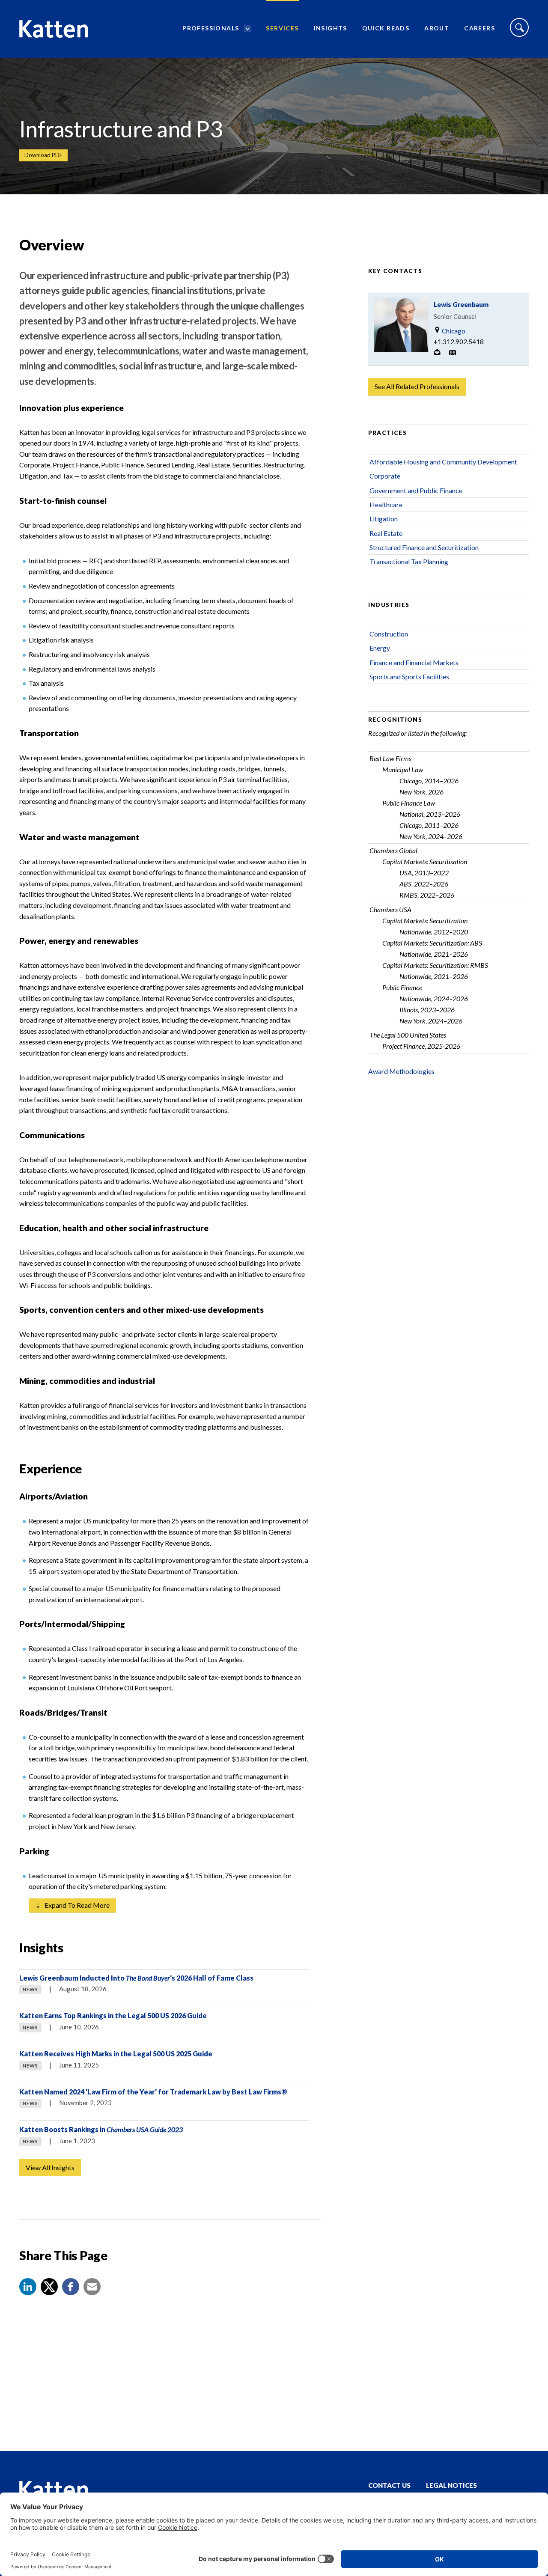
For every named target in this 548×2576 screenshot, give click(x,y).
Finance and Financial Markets (414, 662)
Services (282, 28)
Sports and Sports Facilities (409, 677)
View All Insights (50, 2167)
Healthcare (386, 504)
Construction (389, 634)
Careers (479, 28)
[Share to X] (49, 2287)
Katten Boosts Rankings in (101, 2129)
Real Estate (386, 533)
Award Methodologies (401, 1071)
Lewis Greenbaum (461, 304)
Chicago (453, 331)
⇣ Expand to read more (72, 1905)
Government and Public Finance (416, 490)
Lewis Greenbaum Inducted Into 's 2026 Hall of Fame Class (136, 1978)
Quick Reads (386, 28)
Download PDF (43, 155)
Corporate (385, 476)
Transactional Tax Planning (409, 561)
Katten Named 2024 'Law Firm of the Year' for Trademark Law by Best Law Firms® (153, 2092)
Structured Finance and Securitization (424, 547)
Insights (331, 28)
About (437, 28)
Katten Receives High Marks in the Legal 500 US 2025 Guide (116, 2054)
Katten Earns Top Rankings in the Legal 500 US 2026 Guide (113, 2015)
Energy (380, 648)
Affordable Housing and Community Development (443, 462)
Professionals (211, 28)
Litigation (384, 519)
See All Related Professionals (417, 386)
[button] (28, 2287)
